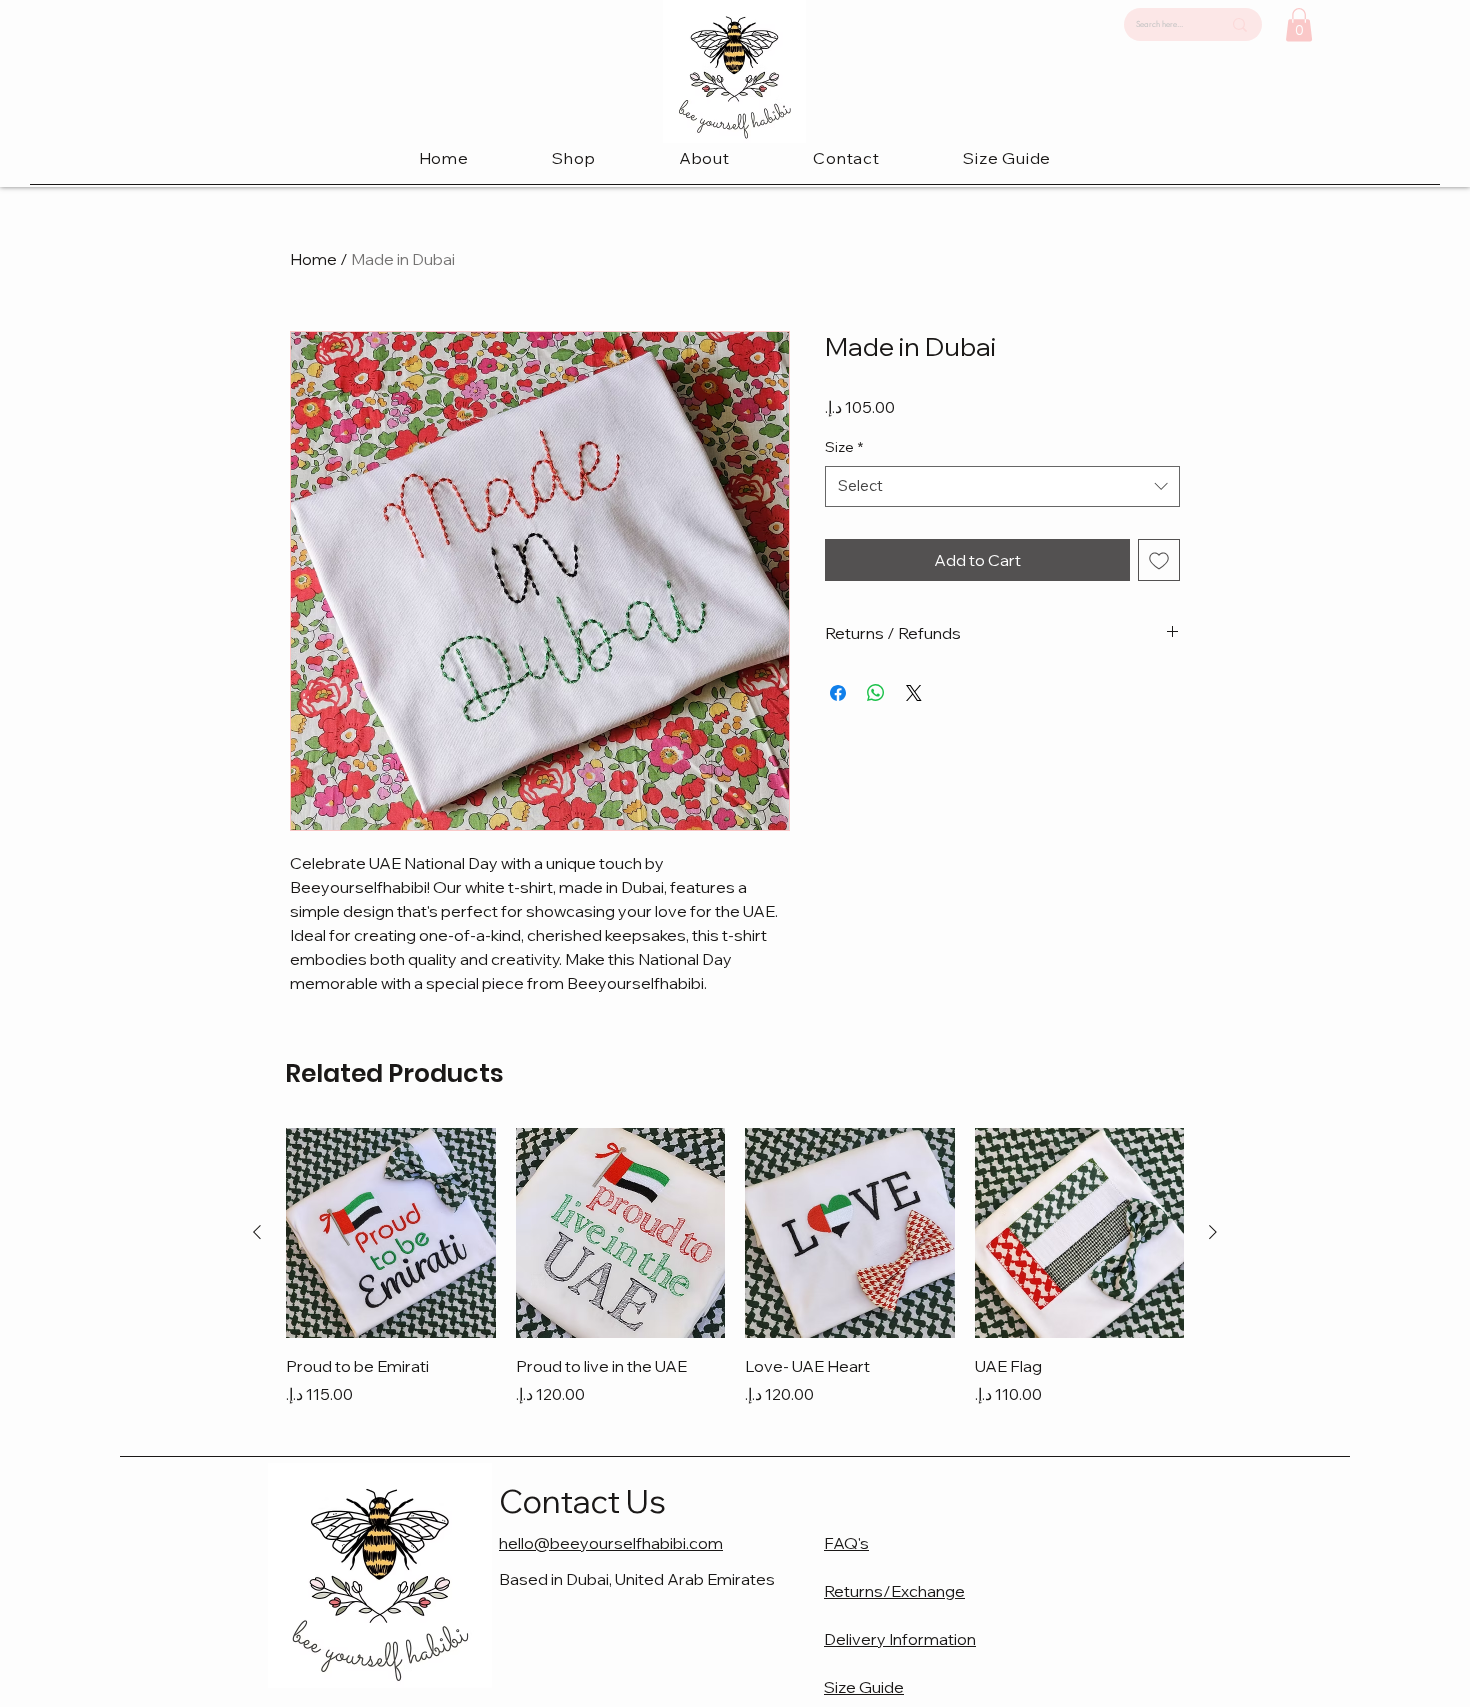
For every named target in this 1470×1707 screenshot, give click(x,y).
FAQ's (846, 1543)
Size (844, 447)
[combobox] (1002, 486)
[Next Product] (1213, 1232)
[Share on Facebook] (838, 693)
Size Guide (864, 1687)
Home (313, 259)
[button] (574, 158)
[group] (735, 1267)
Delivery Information (900, 1639)
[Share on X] (914, 693)
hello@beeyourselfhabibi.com (611, 1543)
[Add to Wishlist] (1159, 560)
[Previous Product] (257, 1232)
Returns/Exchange (894, 1591)
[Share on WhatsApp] (876, 693)
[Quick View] (391, 1233)
